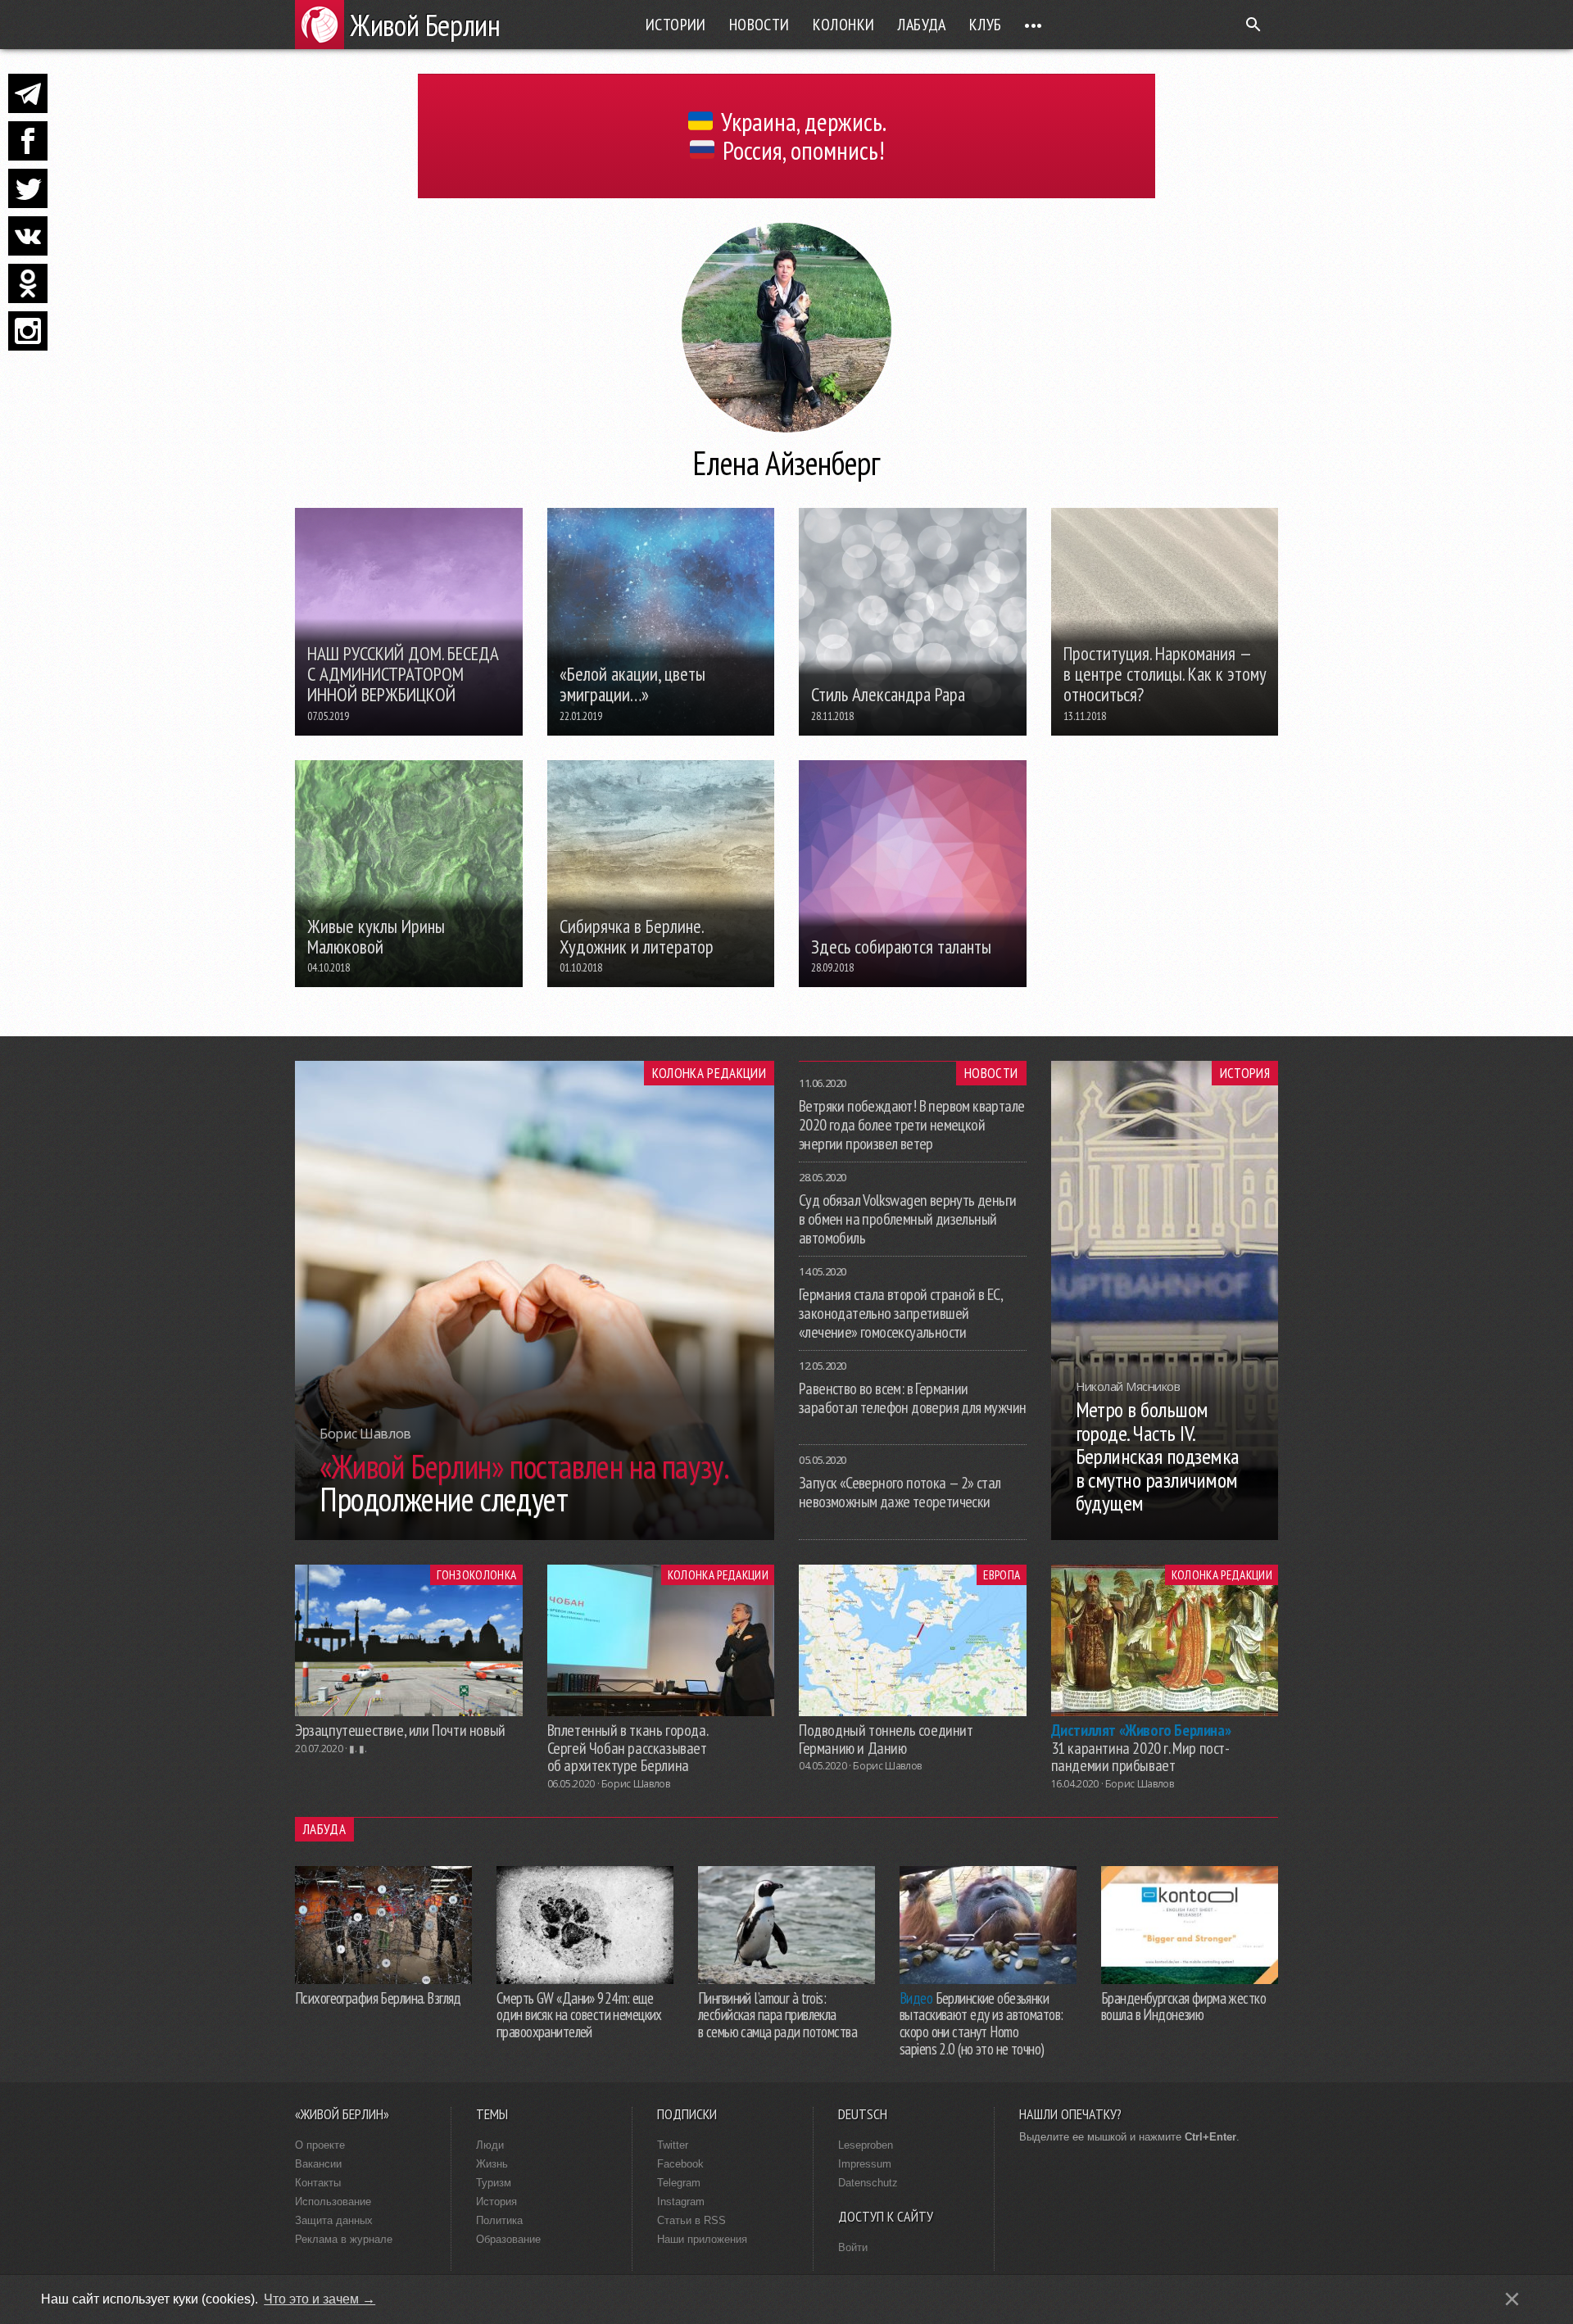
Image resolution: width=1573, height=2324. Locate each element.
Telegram (679, 2183)
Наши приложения (702, 2239)
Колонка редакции (709, 1073)
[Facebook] (28, 141)
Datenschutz (868, 2183)
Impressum (865, 2164)
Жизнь (492, 2164)
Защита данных (334, 2220)
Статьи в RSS (691, 2220)
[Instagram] (28, 331)
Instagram (681, 2202)
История (1245, 1073)
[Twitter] (28, 188)
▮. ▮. (358, 1749)
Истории (676, 25)
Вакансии (318, 2164)
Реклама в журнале (344, 2239)
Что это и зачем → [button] (320, 2299)
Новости (759, 25)
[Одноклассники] (28, 283)
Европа (1002, 1574)
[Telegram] (28, 93)
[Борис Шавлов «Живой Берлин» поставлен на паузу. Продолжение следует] (535, 1535)
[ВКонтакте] (28, 236)
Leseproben (866, 2145)
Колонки (844, 25)
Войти (853, 2247)
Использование (333, 2202)
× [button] (1512, 2299)
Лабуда (921, 25)
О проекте (320, 2145)
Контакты (318, 2183)
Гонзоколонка (476, 1574)
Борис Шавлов (636, 1784)
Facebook (680, 2164)
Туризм (494, 2183)
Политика (499, 2220)
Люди (490, 2145)
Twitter (673, 2145)
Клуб (986, 25)
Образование (508, 2239)
